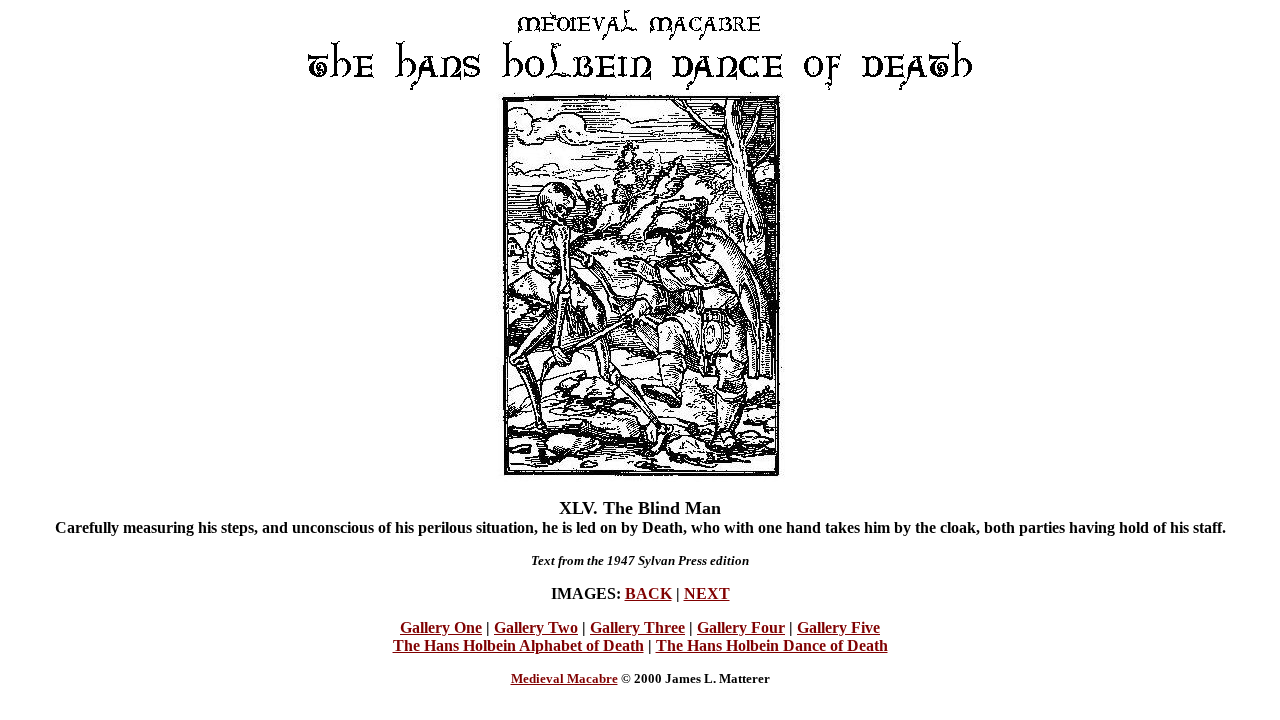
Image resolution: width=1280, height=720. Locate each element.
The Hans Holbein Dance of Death (772, 645)
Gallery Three (637, 627)
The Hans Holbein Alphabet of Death (518, 645)
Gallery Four (741, 627)
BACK (648, 593)
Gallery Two (536, 627)
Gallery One (441, 627)
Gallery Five (838, 627)
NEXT (707, 593)
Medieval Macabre (564, 678)
